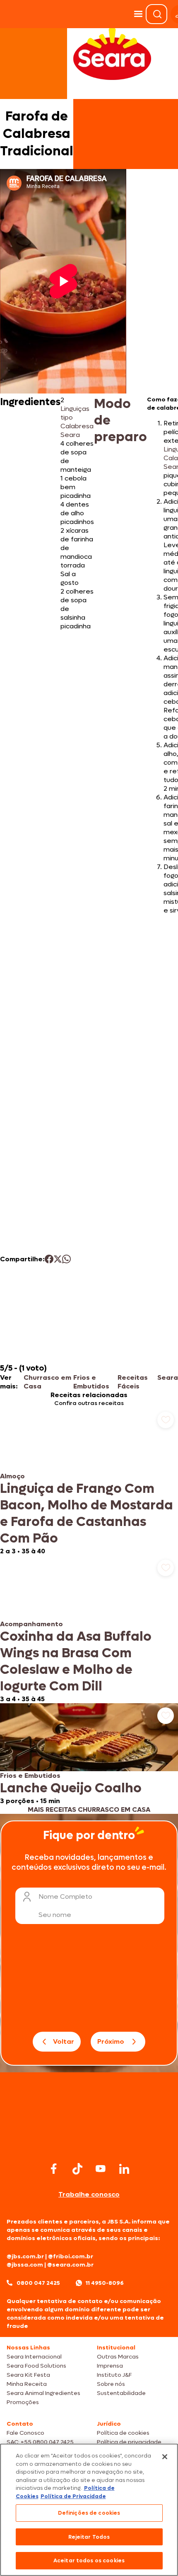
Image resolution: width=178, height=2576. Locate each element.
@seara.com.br (70, 2265)
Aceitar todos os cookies (89, 2560)
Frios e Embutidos (91, 1382)
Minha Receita (27, 2384)
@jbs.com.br (25, 2256)
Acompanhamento (31, 1624)
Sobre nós (111, 2384)
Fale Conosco (25, 2433)
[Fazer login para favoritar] (166, 1420)
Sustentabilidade (121, 2393)
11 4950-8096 (105, 2283)
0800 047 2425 (38, 2283)
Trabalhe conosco (89, 2194)
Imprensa (110, 2366)
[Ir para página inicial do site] (89, 2144)
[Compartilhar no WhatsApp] (66, 1259)
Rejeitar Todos (89, 2537)
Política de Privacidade (73, 2496)
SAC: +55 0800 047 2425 (40, 2442)
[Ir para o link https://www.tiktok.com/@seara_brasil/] (77, 2169)
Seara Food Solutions (36, 2366)
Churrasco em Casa (47, 1382)
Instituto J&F (114, 2375)
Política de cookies (123, 2433)
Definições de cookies (89, 2513)
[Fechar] (165, 2457)
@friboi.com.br (71, 2256)
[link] (89, 1481)
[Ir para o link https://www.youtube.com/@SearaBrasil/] (101, 2169)
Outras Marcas (118, 2357)
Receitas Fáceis (133, 1382)
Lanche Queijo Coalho (71, 1788)
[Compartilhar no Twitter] (58, 1259)
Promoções (23, 2402)
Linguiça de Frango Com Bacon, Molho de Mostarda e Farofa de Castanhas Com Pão (87, 1514)
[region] (89, 2510)
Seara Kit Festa (28, 2375)
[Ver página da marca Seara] (112, 54)
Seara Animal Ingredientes (43, 2393)
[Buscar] (157, 14)
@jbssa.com (25, 2265)
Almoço (12, 1476)
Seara (168, 1377)
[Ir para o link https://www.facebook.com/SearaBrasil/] (54, 2169)
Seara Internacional (34, 2357)
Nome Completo (65, 1896)
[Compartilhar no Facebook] (49, 1259)
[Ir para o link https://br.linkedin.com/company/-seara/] (124, 2169)
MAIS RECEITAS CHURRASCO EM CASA (89, 1809)
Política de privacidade (129, 2442)
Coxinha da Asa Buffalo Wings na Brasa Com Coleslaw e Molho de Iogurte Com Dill (76, 1661)
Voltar (64, 2041)
